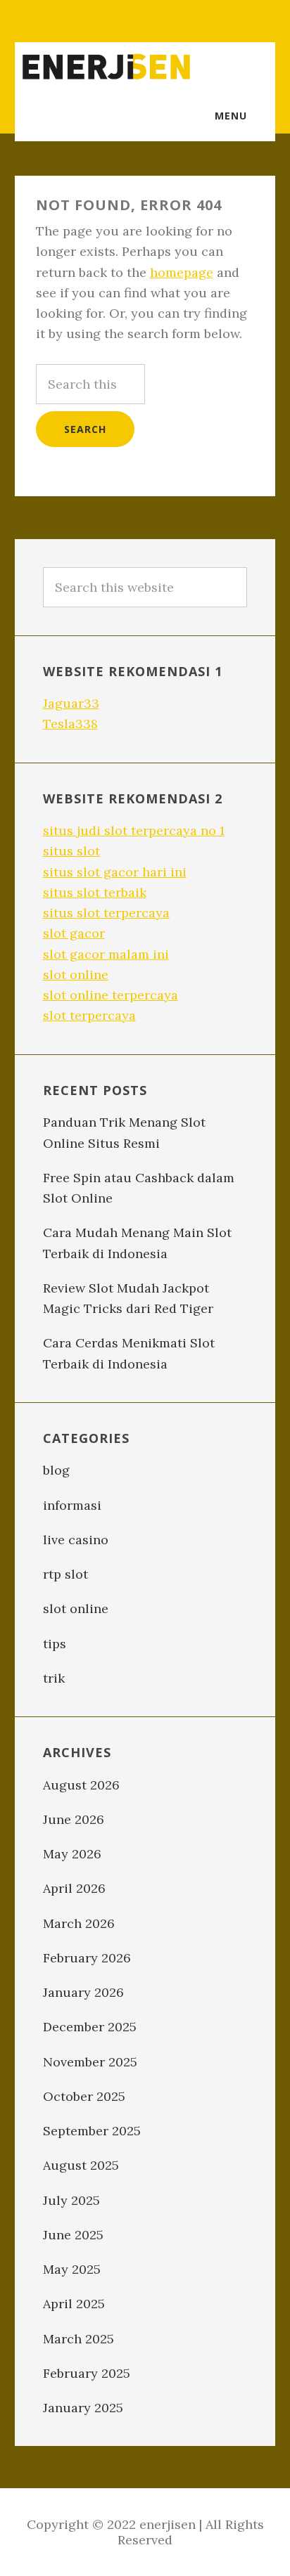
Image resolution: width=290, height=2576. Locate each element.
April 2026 (74, 1888)
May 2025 (72, 2269)
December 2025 (90, 2027)
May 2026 (72, 1854)
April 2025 (74, 2304)
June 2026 (74, 1819)
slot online (76, 975)
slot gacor (74, 933)
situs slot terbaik (95, 892)
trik (54, 1678)
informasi (72, 1505)
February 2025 (87, 2373)
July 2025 (71, 2200)
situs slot (71, 851)
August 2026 (81, 1785)
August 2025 (81, 2165)
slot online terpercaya (111, 995)
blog (56, 1470)
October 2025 (84, 2096)
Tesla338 (70, 724)
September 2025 (92, 2131)
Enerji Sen (106, 67)
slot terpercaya (89, 1015)
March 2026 (79, 1923)
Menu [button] (231, 116)
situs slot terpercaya (106, 913)
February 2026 (87, 1958)
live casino (76, 1540)
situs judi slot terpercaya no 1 (134, 830)
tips (55, 1644)
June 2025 (73, 2235)
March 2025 (78, 2339)
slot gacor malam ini (106, 954)
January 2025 (83, 2408)
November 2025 (90, 2062)
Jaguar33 (71, 703)
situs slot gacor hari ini (115, 872)
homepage (182, 272)
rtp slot (65, 1574)
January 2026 (83, 1992)
